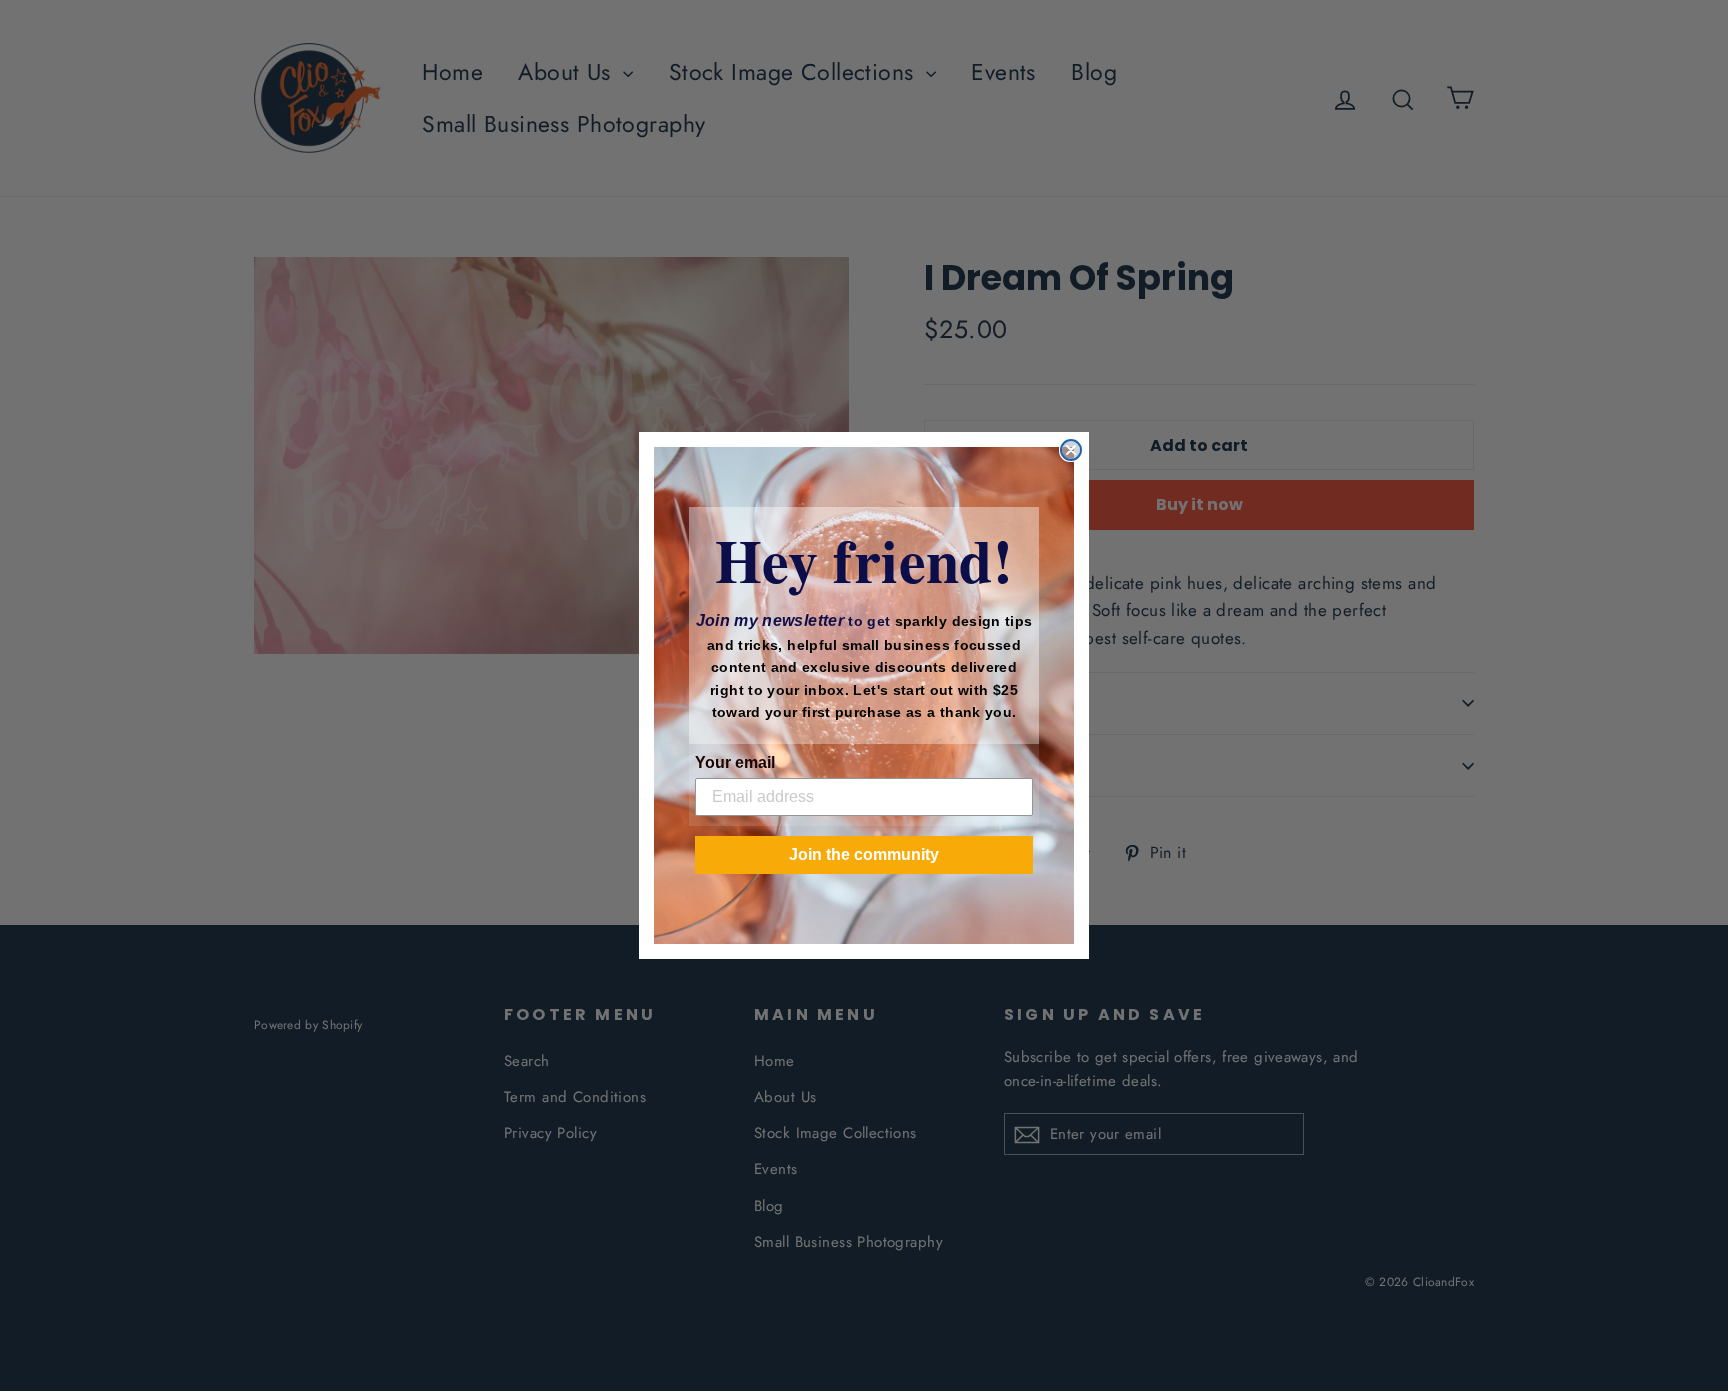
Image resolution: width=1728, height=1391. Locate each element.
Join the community (864, 854)
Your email (735, 762)
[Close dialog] (1071, 450)
